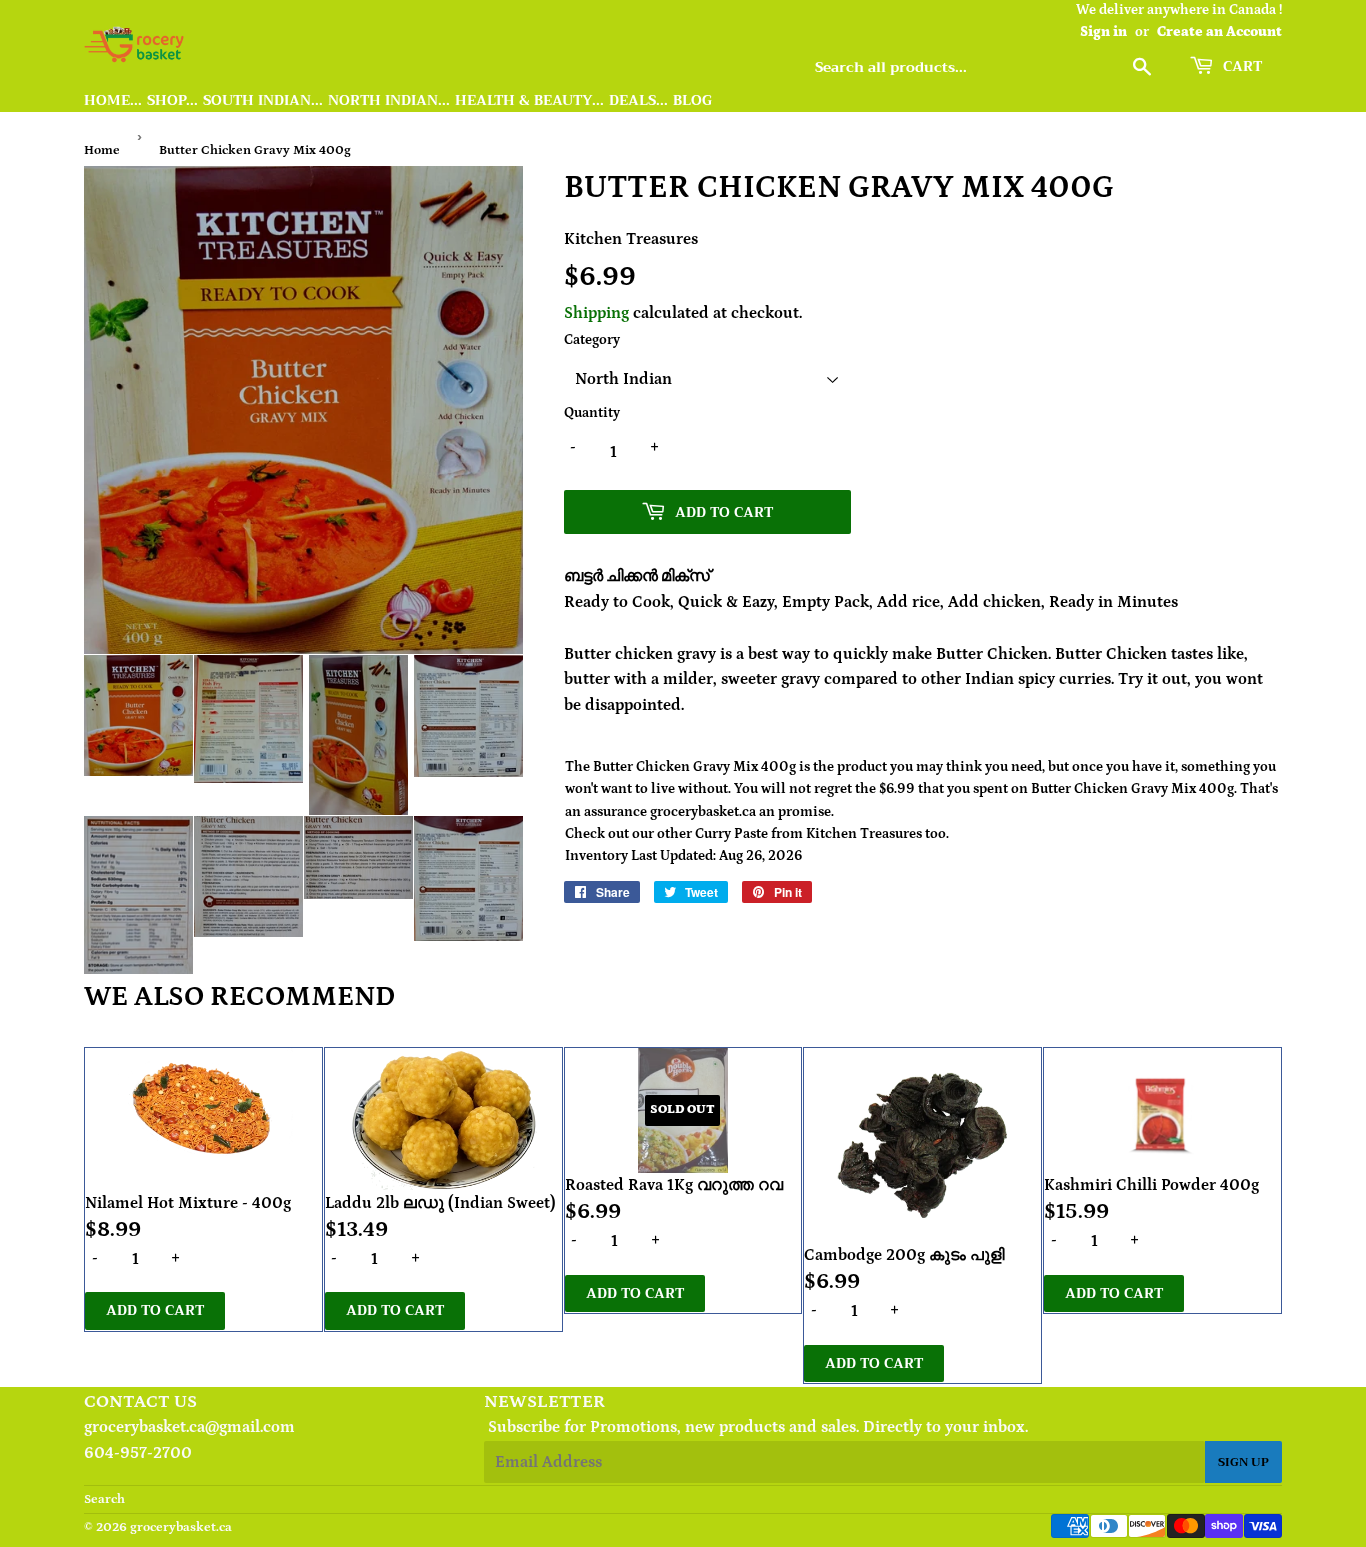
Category (592, 340)
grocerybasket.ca (181, 1527)
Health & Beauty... (529, 100)
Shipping (596, 313)
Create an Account (1219, 32)
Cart (1240, 66)
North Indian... (389, 100)
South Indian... (263, 100)
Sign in (1103, 32)
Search (104, 1499)
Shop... (172, 100)
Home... (113, 100)
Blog (692, 100)
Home (102, 150)
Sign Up (1243, 1462)
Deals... (638, 100)
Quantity (592, 413)
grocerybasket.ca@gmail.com (189, 1427)
